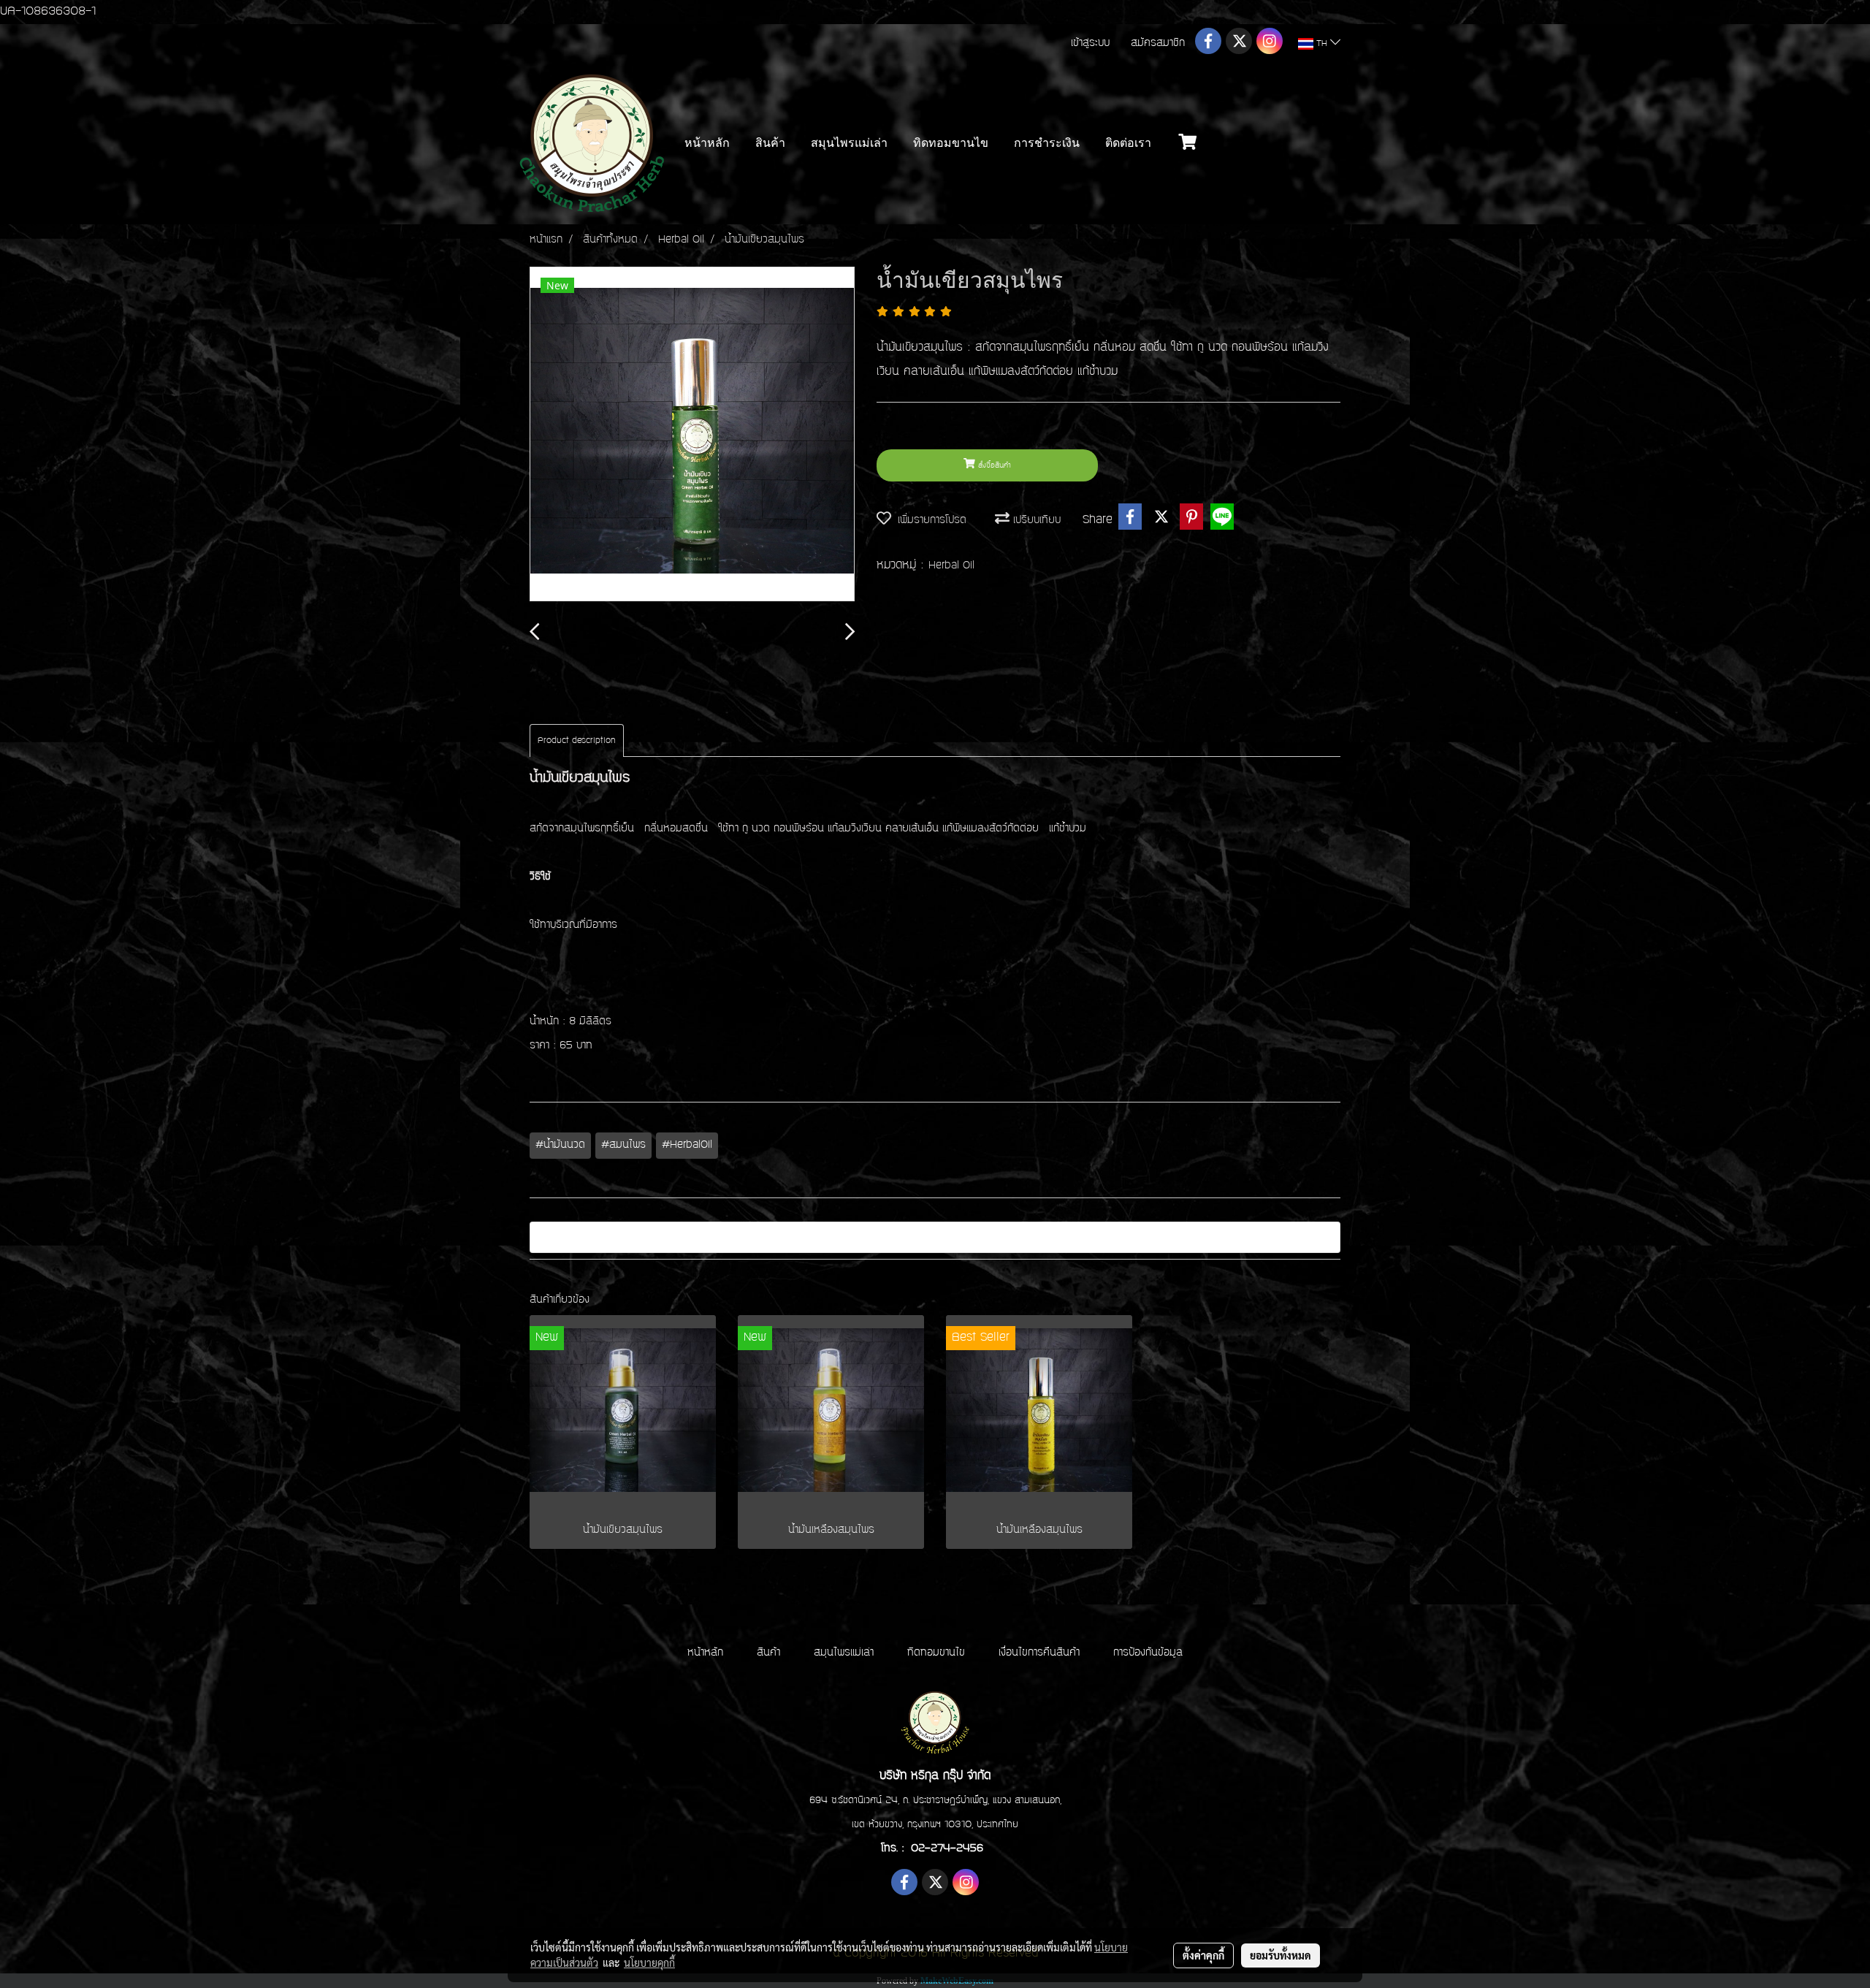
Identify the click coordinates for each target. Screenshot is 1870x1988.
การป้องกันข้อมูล (1148, 1653)
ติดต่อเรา (1128, 144)
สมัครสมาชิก (1158, 43)
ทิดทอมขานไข (951, 144)
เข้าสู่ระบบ (1090, 43)
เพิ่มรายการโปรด (929, 521)
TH (1322, 44)
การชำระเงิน (1047, 144)
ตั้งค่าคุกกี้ (1203, 1955)
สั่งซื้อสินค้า (993, 466)
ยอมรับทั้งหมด (1281, 1955)
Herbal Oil (951, 566)
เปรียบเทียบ (1035, 521)
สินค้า (770, 144)
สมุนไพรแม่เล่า (849, 144)
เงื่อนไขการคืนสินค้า (1039, 1653)
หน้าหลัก (707, 144)
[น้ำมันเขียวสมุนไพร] (692, 435)
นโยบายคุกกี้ (649, 1962)
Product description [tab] (577, 741)
